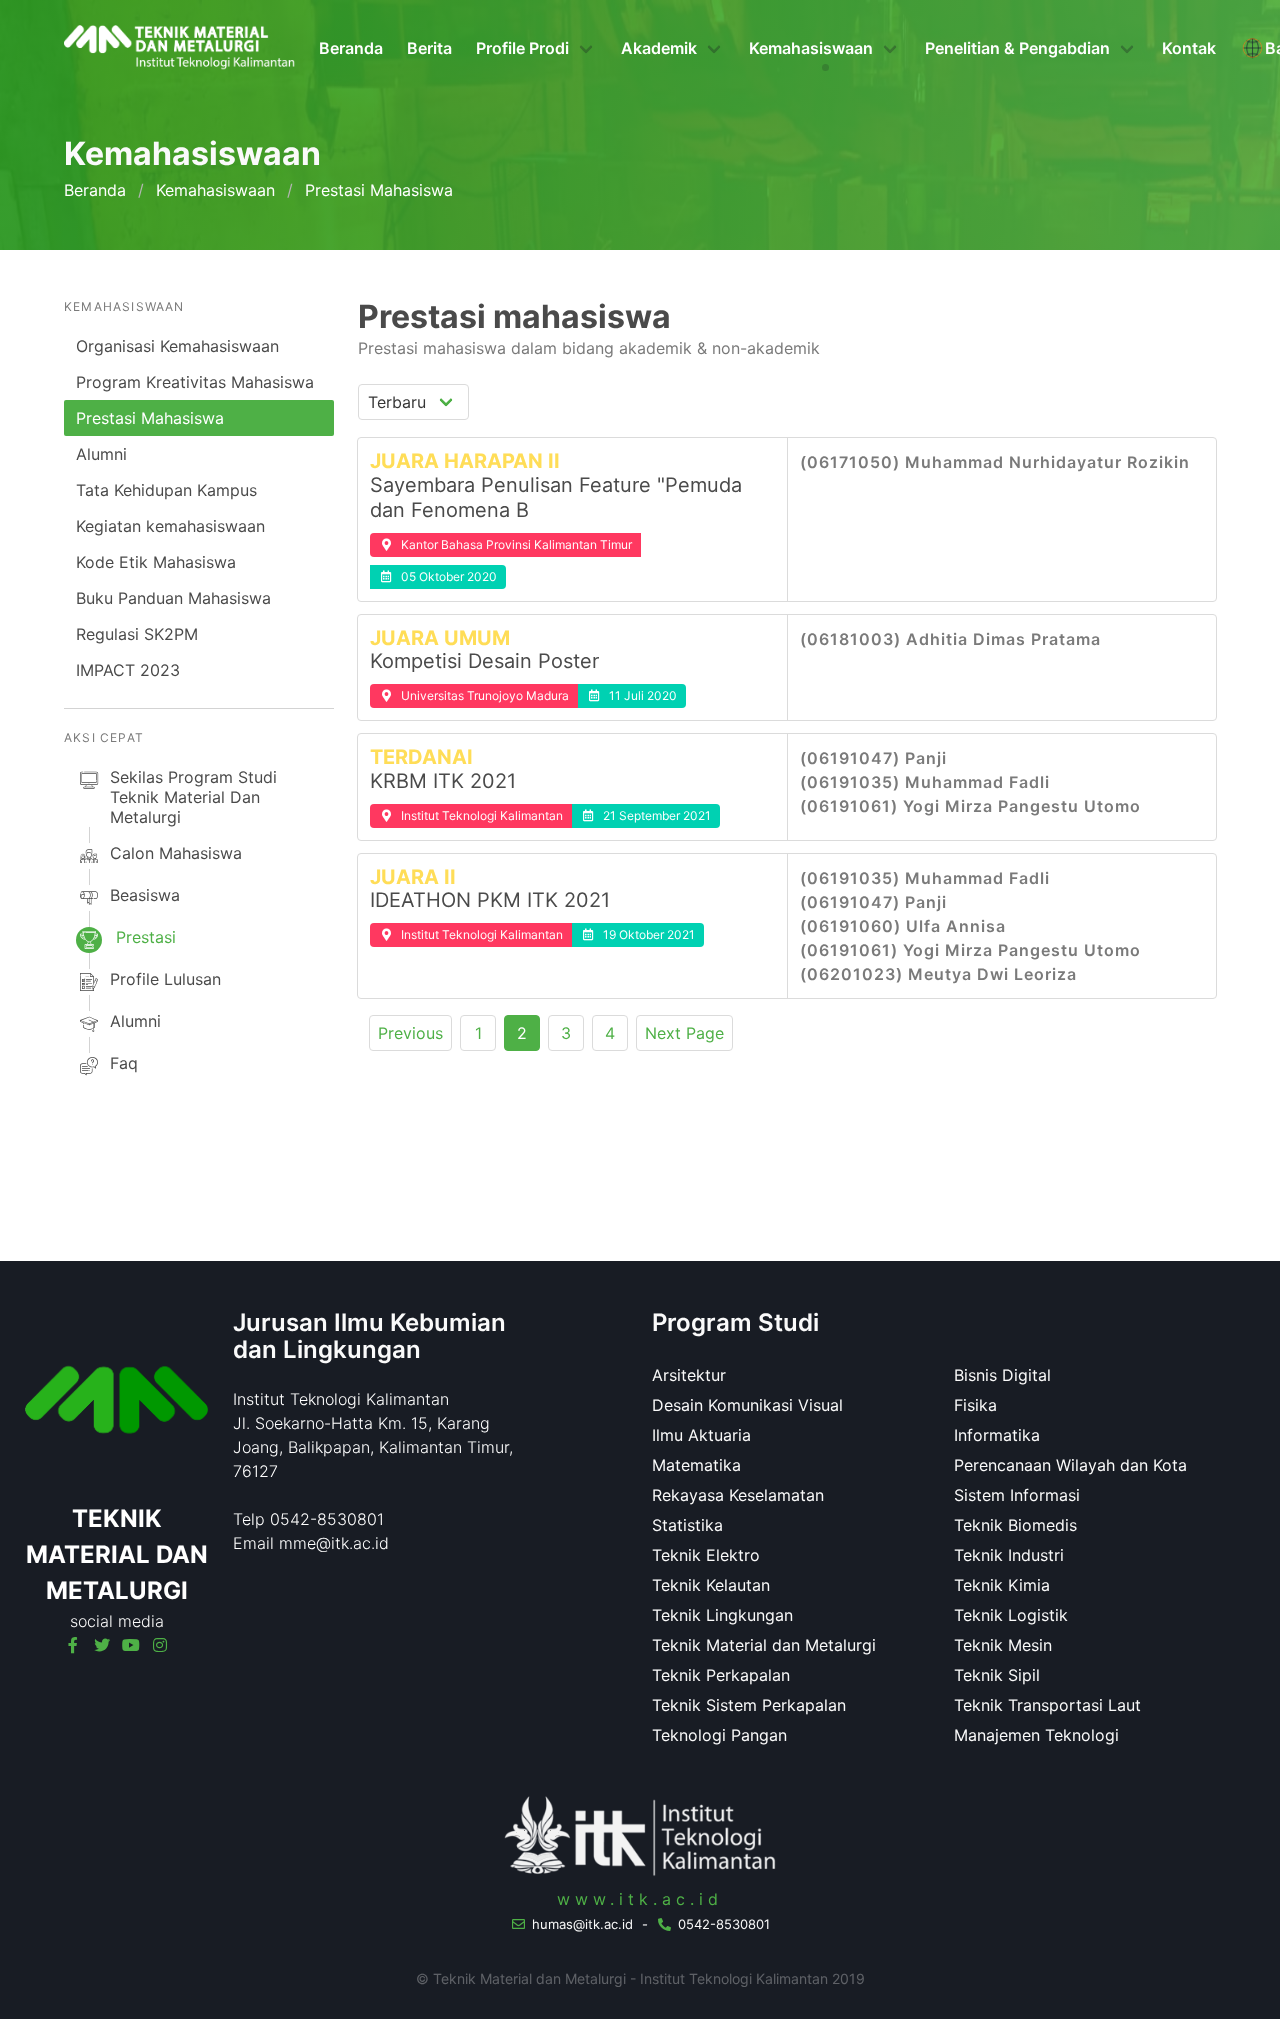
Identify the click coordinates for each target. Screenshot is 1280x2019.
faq (124, 1063)
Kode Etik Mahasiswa (156, 562)
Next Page (684, 1033)
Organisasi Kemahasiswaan (177, 346)
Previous (410, 1033)
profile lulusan (165, 979)
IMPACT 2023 (128, 670)
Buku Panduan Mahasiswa (173, 598)
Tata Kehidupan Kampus (166, 490)
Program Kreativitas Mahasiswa (195, 382)
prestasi (146, 937)
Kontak (1189, 48)
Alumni (101, 454)
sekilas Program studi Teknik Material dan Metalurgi (193, 797)
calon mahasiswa (176, 853)
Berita (429, 48)
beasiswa (145, 895)
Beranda (351, 48)
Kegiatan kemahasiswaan (170, 526)
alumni (135, 1021)
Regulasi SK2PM (137, 634)
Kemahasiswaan (215, 190)
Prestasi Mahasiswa (150, 418)
